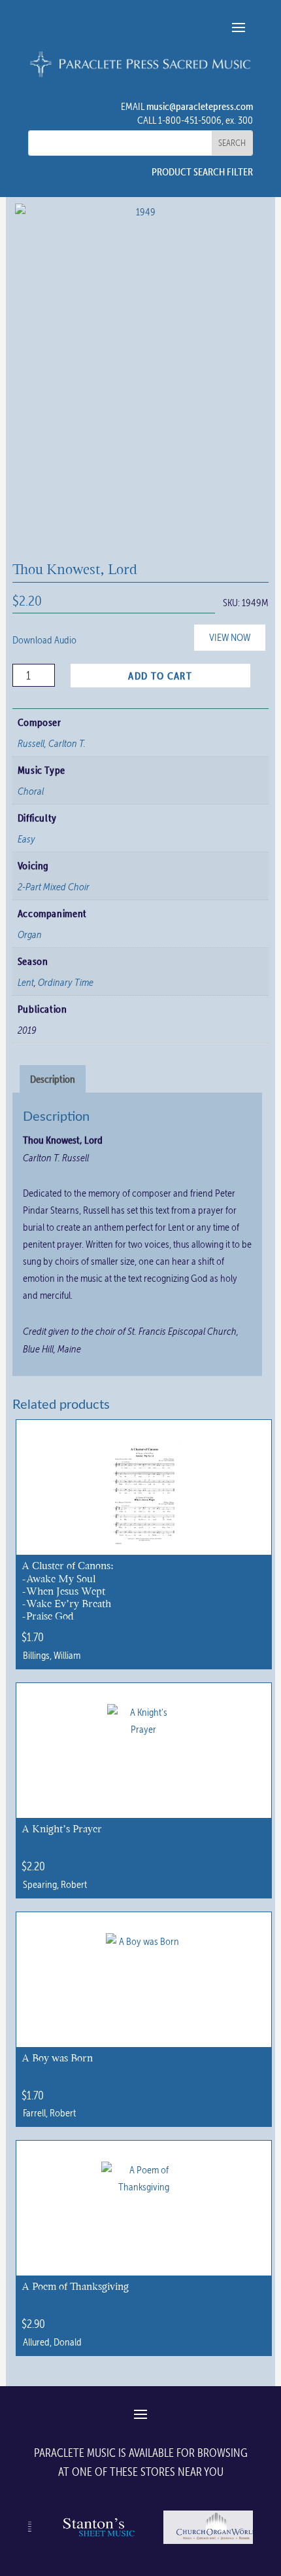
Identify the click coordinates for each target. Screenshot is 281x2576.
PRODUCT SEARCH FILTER (202, 172)
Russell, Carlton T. (52, 743)
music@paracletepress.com (200, 106)
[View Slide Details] (97, 2543)
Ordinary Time (66, 982)
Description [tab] (53, 1079)
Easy (26, 839)
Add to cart (160, 676)
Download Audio (44, 640)
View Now (230, 637)
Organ (30, 934)
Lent (26, 982)
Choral (31, 791)
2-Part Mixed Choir (54, 886)
